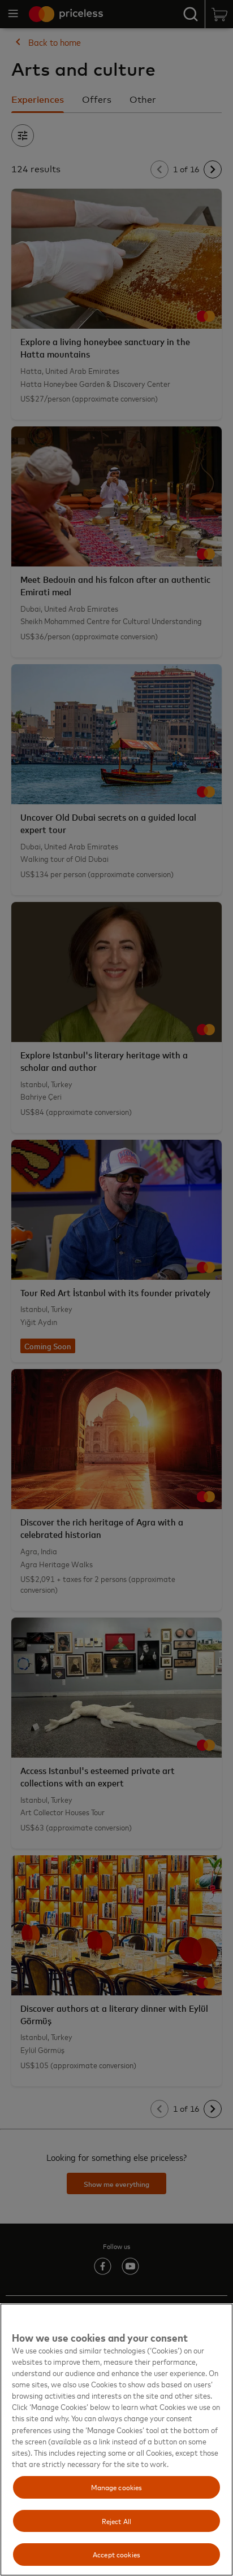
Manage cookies (117, 2487)
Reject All (116, 2521)
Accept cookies (116, 2554)
